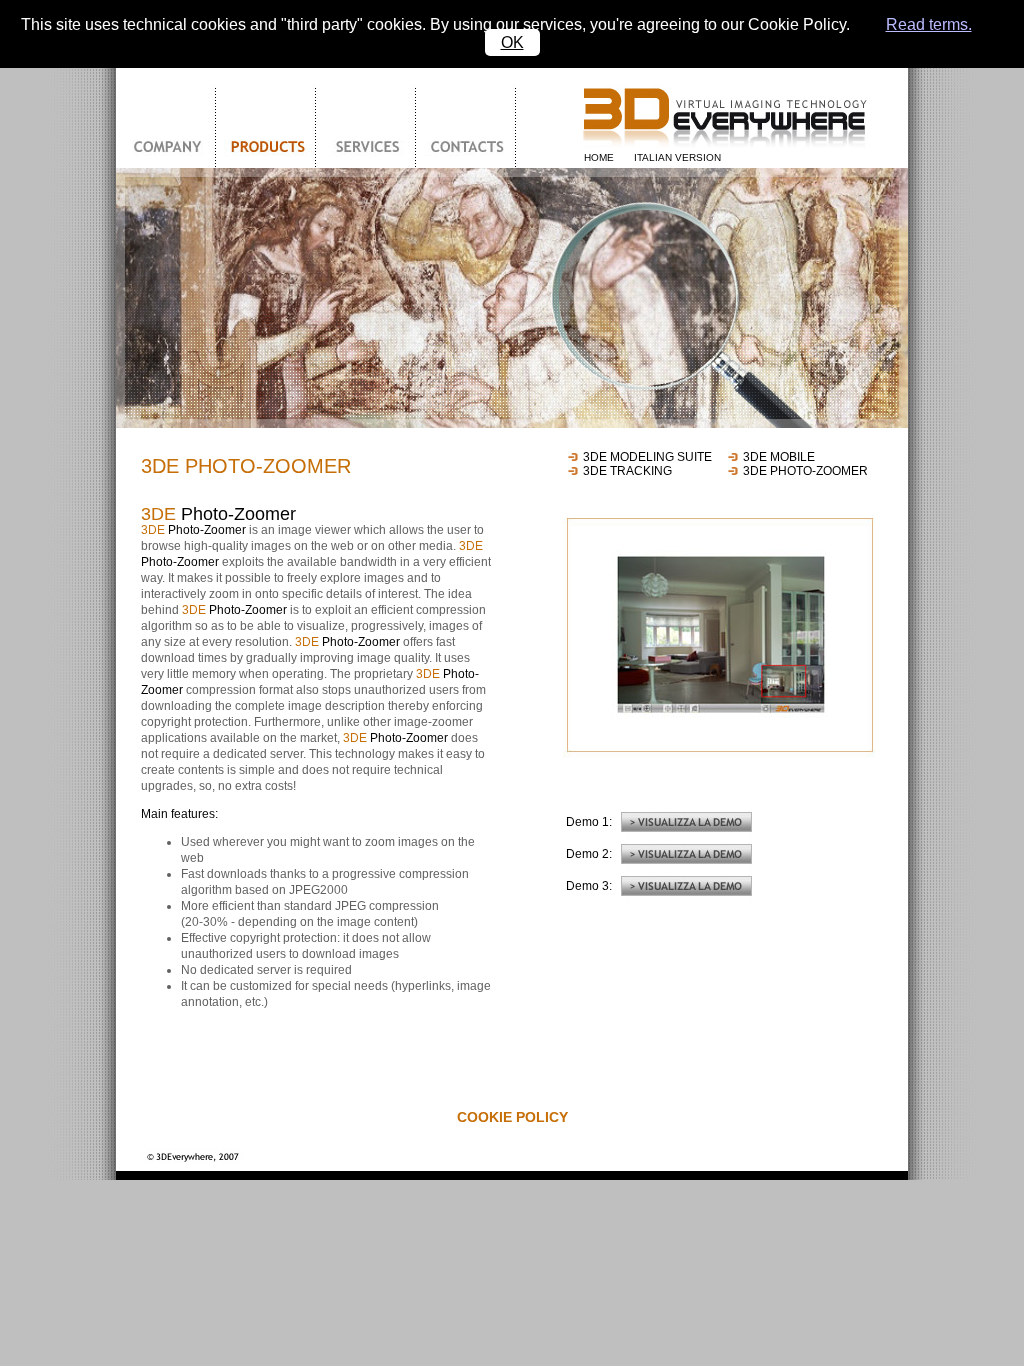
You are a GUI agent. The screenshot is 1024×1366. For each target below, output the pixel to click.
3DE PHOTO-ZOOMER (805, 471)
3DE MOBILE (779, 457)
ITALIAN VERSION (677, 157)
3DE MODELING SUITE (647, 457)
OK (512, 42)
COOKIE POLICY (512, 1117)
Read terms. (929, 24)
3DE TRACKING (627, 471)
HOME (599, 157)
